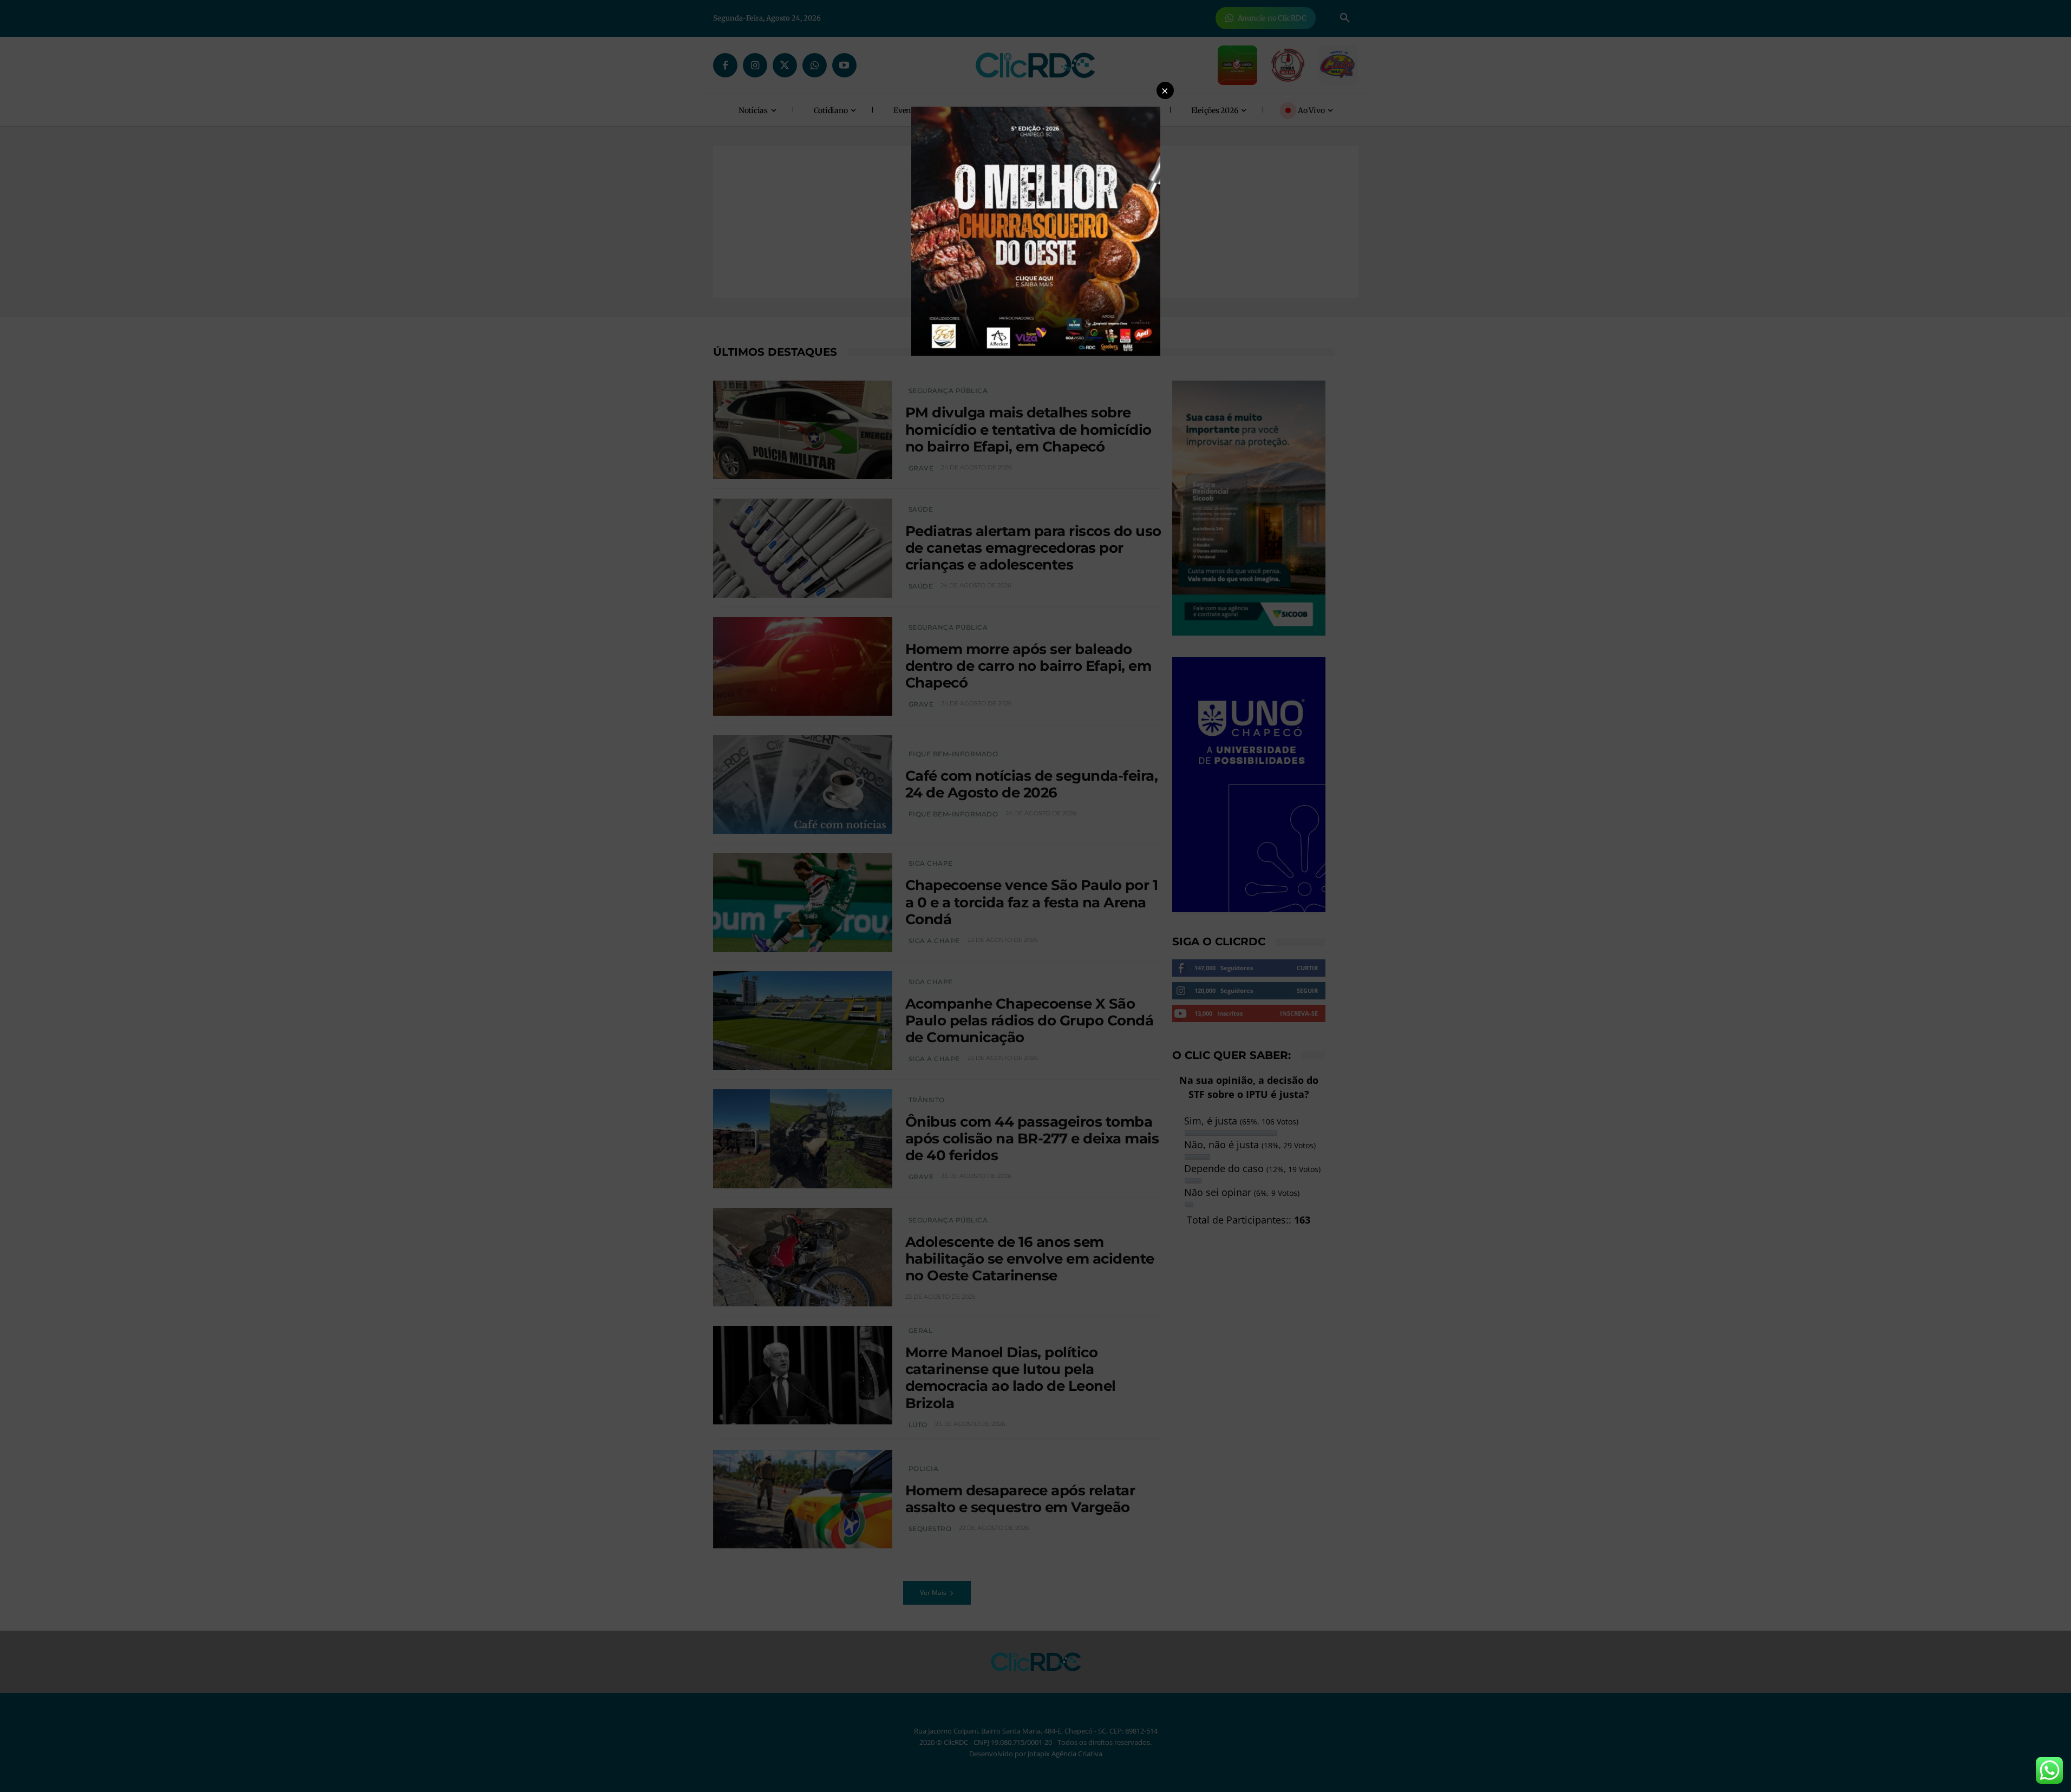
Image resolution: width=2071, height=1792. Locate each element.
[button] (1165, 90)
